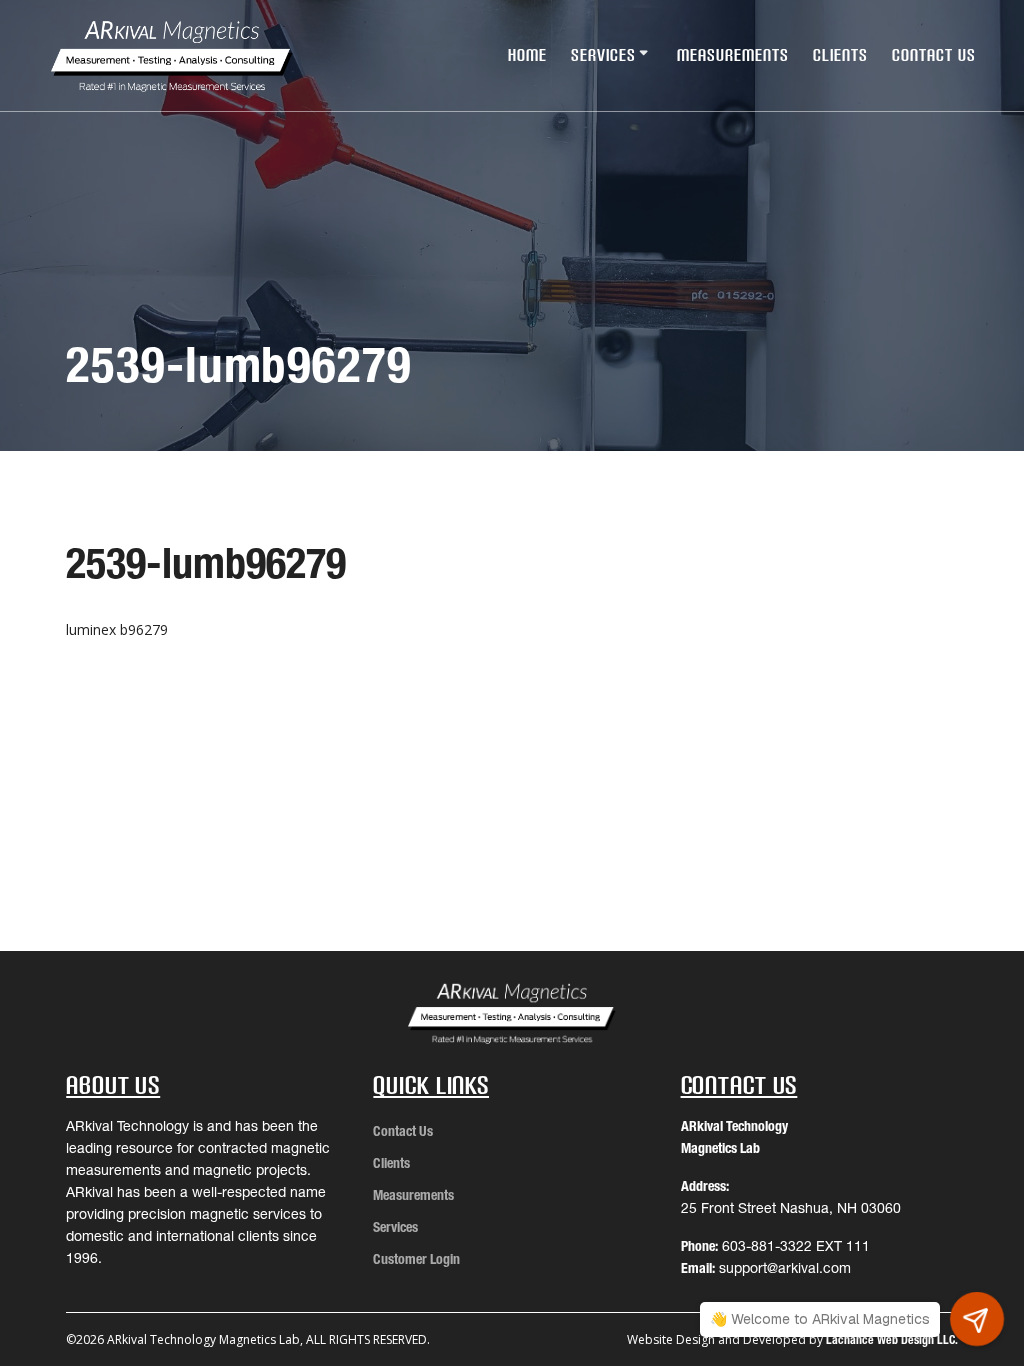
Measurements (733, 55)
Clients (840, 55)
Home (527, 55)
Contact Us (934, 55)
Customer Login (416, 1259)
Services (603, 55)
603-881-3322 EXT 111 (796, 1246)
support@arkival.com (785, 1268)
